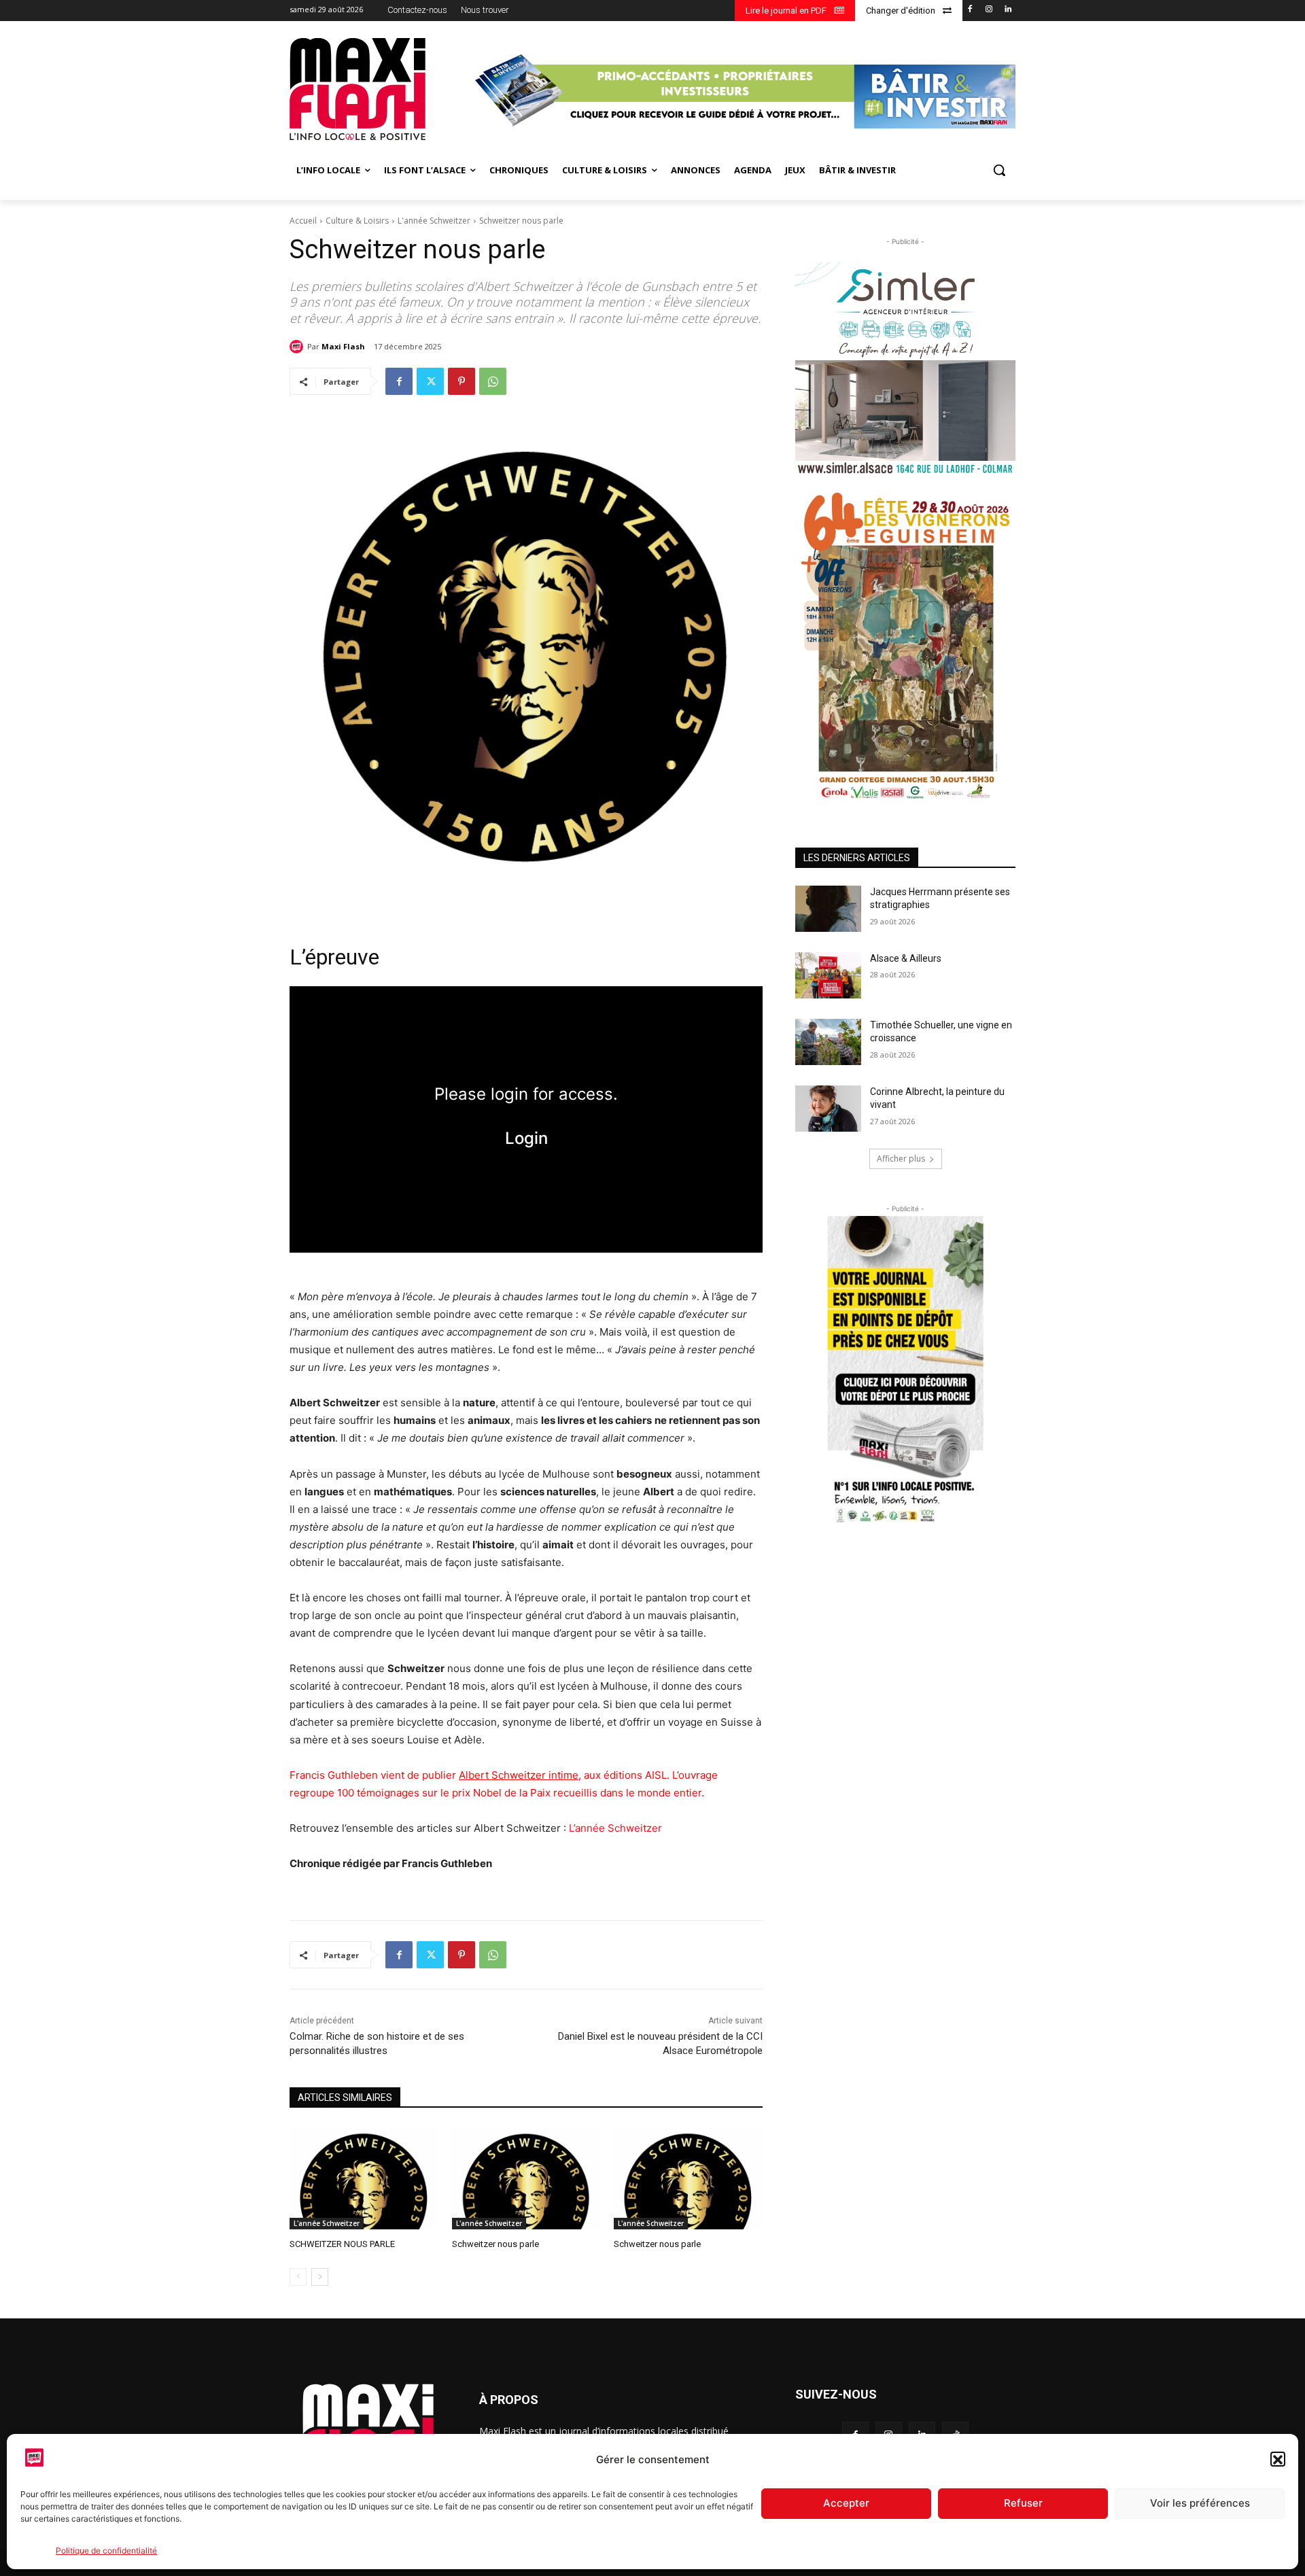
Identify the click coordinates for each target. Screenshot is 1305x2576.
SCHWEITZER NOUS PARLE (342, 2244)
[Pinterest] (462, 381)
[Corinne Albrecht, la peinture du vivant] (828, 1109)
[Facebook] (970, 10)
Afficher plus (901, 1159)
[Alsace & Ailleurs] (828, 975)
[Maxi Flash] (298, 347)
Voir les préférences (1200, 2504)
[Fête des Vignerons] (905, 645)
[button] (1278, 2460)
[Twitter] (430, 381)
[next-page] (320, 2277)
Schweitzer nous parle (495, 2244)
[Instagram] (989, 10)
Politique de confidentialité (106, 2551)
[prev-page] (298, 2277)
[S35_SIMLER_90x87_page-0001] (905, 369)
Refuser (1023, 2504)
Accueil (303, 221)
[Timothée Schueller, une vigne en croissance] (828, 1042)
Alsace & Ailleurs (906, 958)
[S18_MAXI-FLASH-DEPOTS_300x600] (905, 1372)
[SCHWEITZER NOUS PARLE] (364, 2177)
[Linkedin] (1008, 10)
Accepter (846, 2504)
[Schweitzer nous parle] (526, 2177)
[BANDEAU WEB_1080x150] (743, 91)
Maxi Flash (343, 346)
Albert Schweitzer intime (519, 1775)
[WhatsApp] (493, 381)
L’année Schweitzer (615, 1828)
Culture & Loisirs (357, 221)
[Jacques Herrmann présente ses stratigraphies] (828, 909)
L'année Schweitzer (434, 221)
